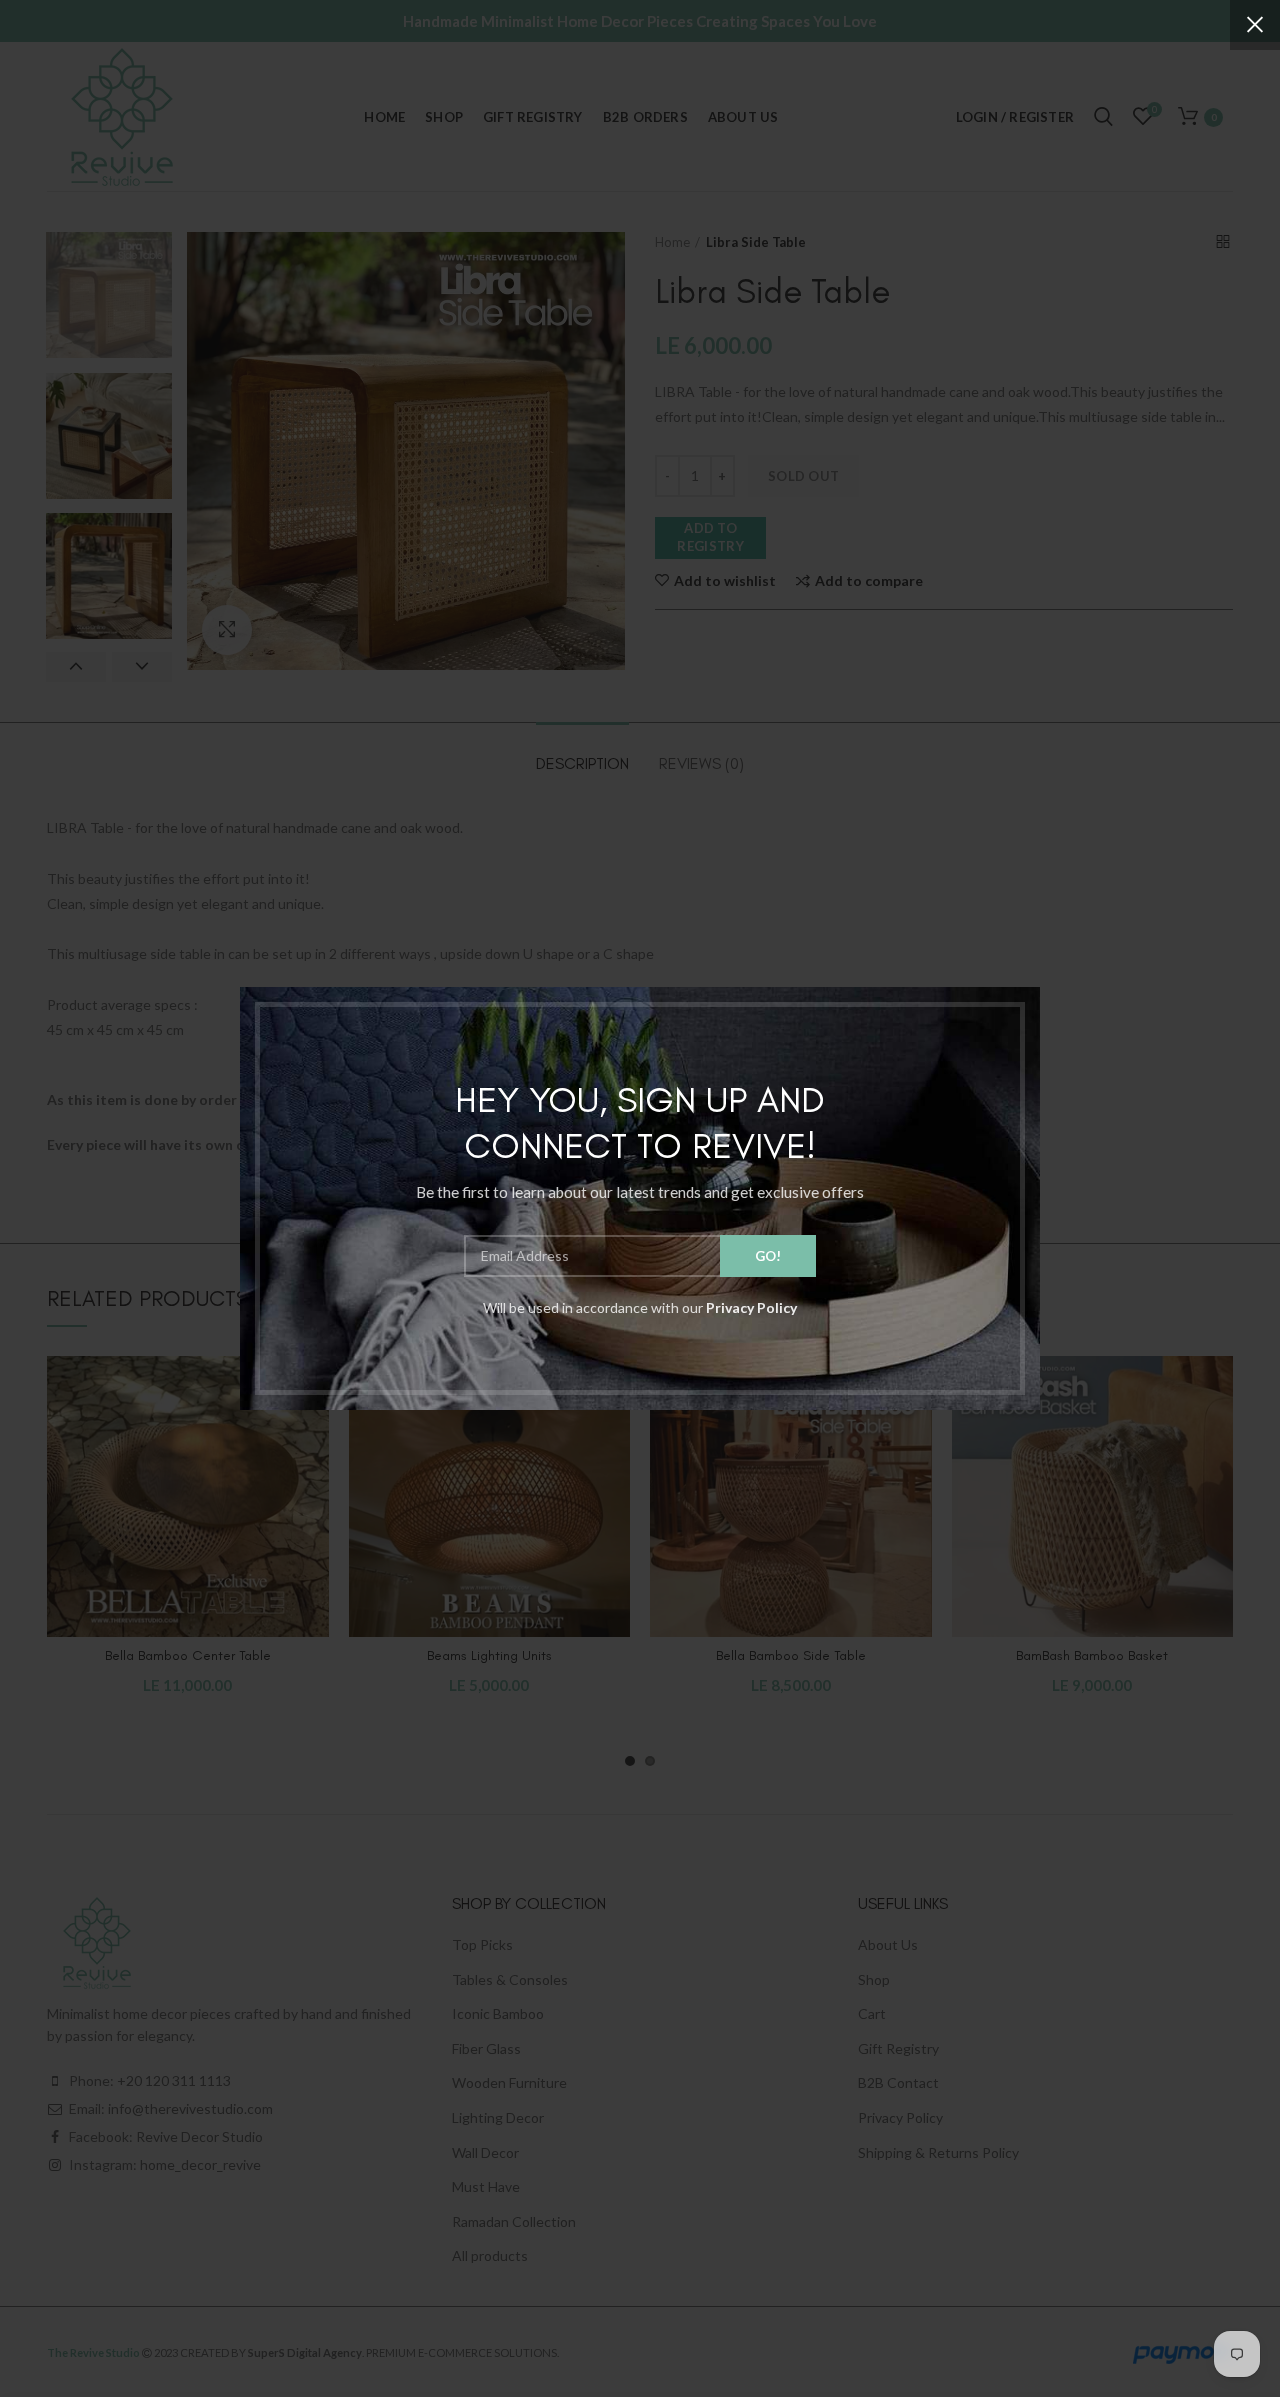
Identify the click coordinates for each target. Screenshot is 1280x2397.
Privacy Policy (751, 1307)
